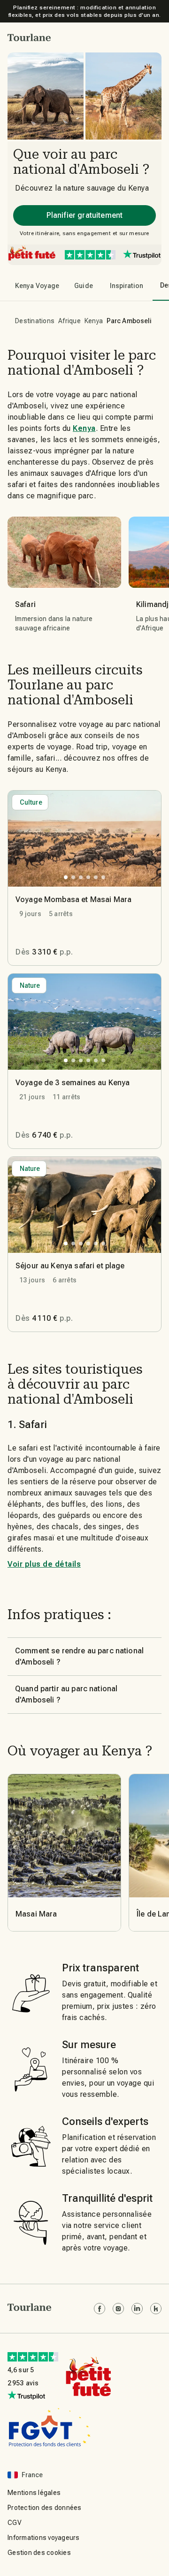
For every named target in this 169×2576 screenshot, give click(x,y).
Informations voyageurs (44, 2538)
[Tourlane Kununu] (156, 2309)
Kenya (94, 321)
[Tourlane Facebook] (100, 2309)
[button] (29, 37)
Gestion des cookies (39, 2553)
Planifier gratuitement (84, 215)
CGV (15, 2523)
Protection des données (45, 2508)
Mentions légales (34, 2493)
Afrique (69, 321)
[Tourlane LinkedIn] (137, 2309)
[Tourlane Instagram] (118, 2309)
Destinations (35, 321)
